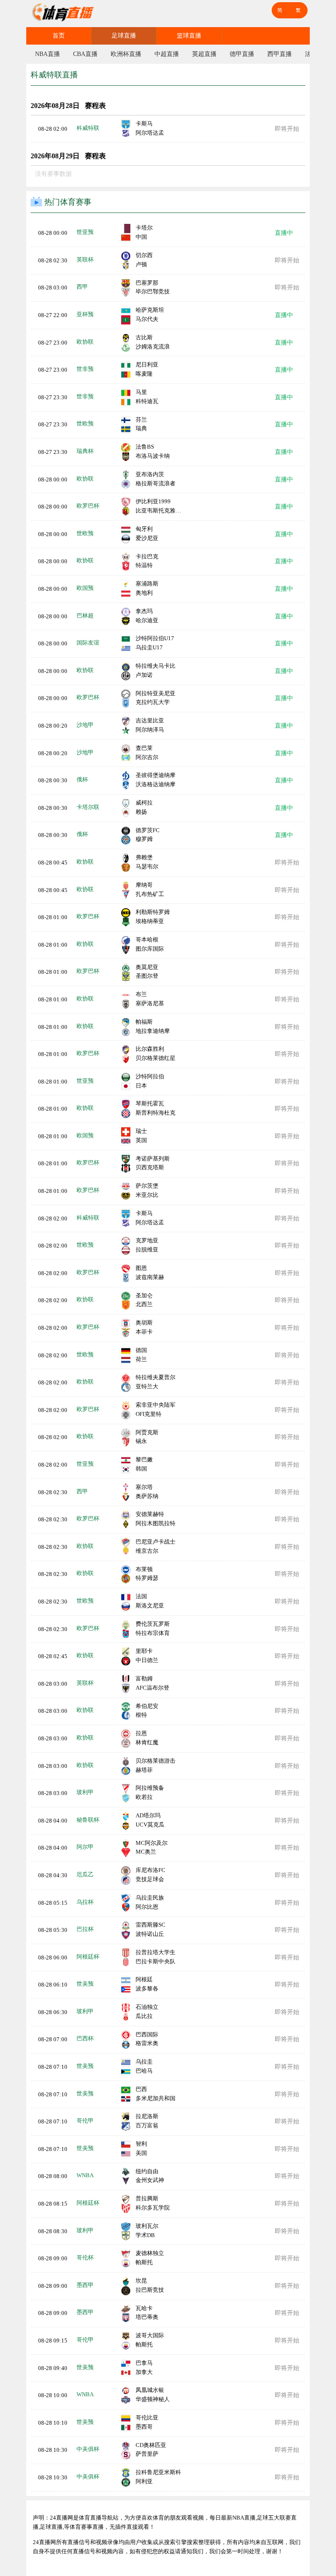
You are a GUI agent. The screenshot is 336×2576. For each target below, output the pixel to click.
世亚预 (85, 232)
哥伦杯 (85, 2257)
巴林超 (85, 615)
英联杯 (85, 260)
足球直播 (124, 36)
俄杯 (82, 779)
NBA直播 (47, 54)
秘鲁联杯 (88, 1820)
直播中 (284, 233)
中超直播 (167, 54)
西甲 (82, 287)
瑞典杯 (85, 451)
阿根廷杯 (88, 1957)
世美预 (85, 1984)
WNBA (85, 2175)
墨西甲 (85, 2285)
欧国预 (85, 588)
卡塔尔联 (88, 807)
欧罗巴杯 (88, 506)
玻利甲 (85, 1792)
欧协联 (85, 342)
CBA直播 (85, 54)
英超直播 (204, 54)
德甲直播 (242, 54)
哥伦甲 (85, 2121)
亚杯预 (85, 314)
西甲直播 (280, 54)
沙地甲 (85, 725)
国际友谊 (88, 643)
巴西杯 (85, 2038)
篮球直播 (189, 36)
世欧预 (85, 424)
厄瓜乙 (85, 1874)
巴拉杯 (85, 1929)
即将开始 (287, 129)
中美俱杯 (88, 2449)
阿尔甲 (85, 1847)
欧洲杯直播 (126, 54)
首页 (59, 36)
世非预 (85, 369)
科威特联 (88, 128)
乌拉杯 (85, 1902)
